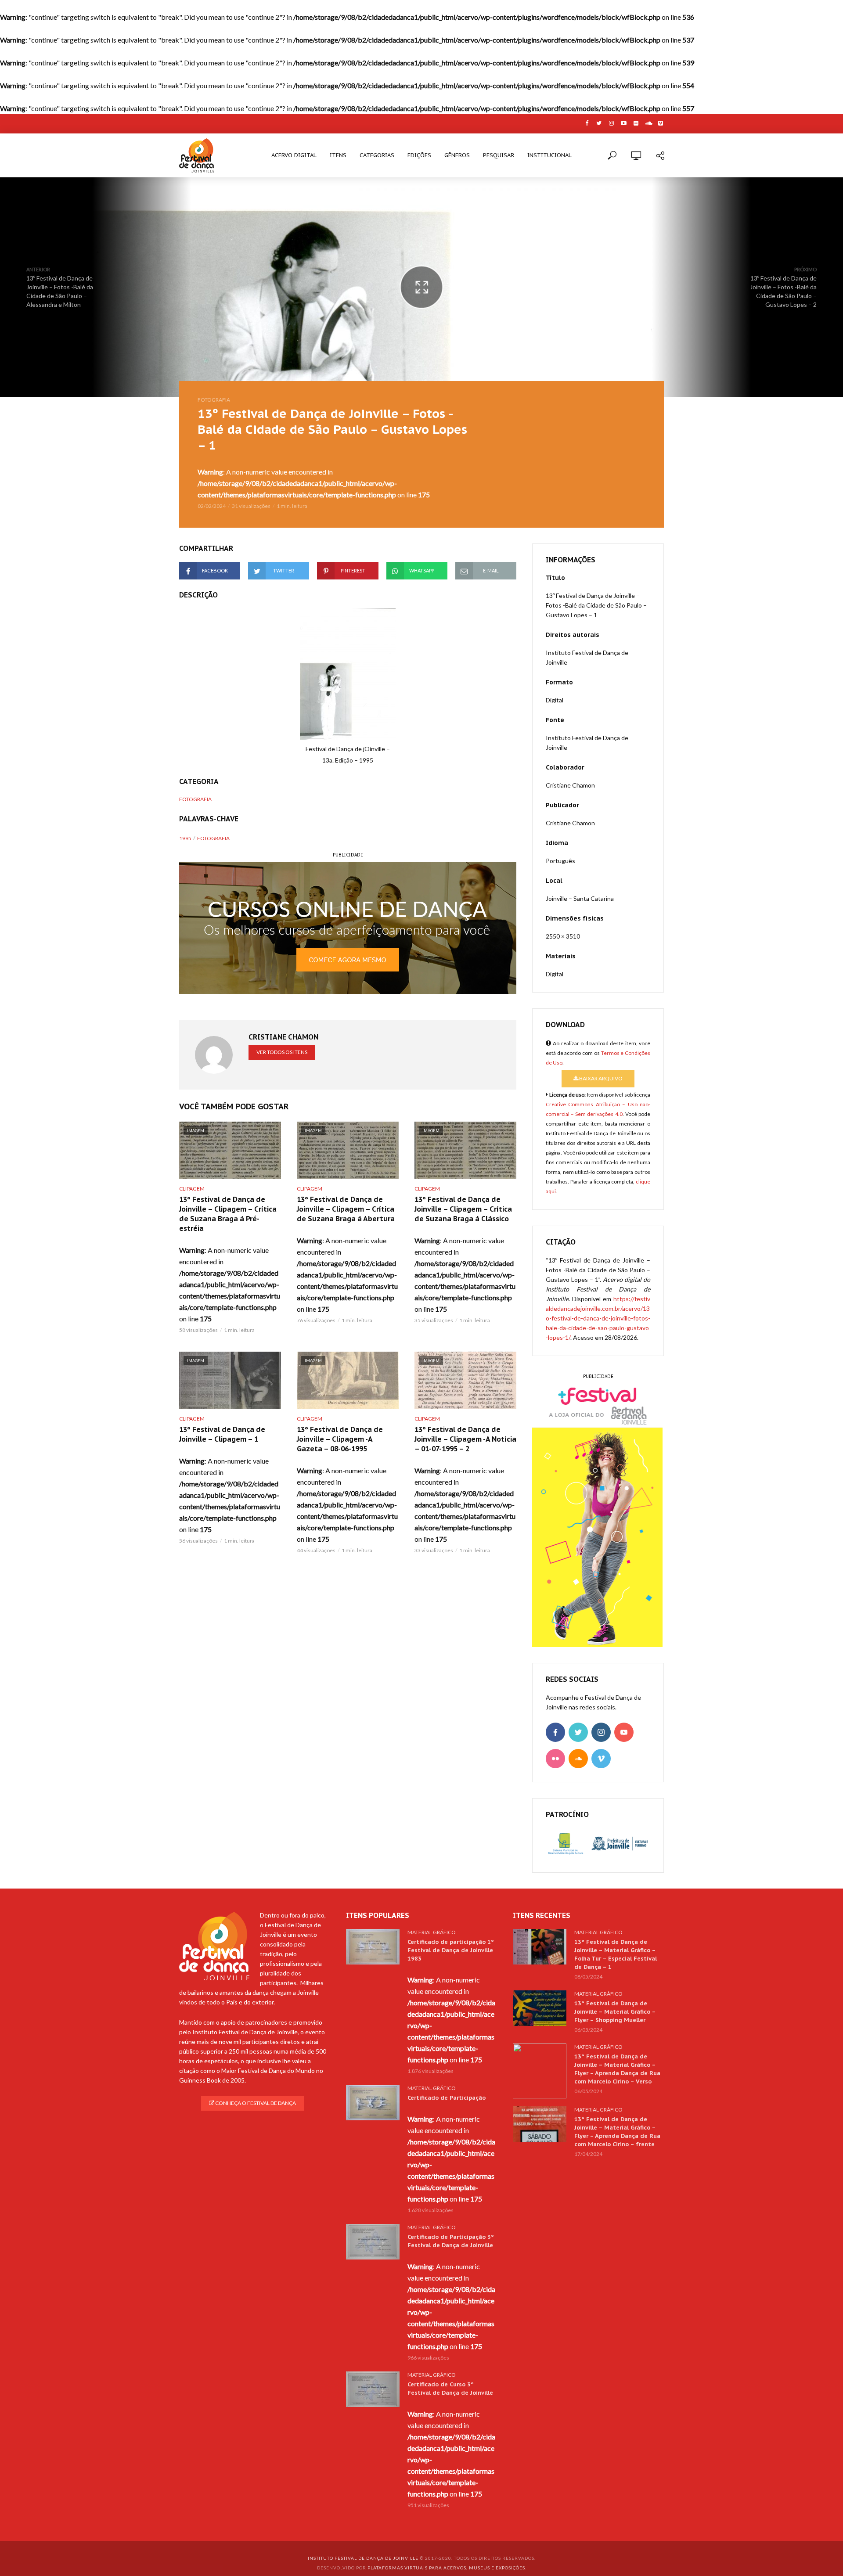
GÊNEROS (457, 155)
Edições (419, 155)
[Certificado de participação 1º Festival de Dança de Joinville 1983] (373, 1947)
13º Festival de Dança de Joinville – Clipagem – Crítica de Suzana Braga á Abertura (346, 1209)
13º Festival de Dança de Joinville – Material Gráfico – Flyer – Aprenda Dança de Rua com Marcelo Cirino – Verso (617, 2069)
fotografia (213, 838)
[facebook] (555, 1732)
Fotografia (214, 400)
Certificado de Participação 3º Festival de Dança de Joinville (451, 2241)
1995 (185, 838)
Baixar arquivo (600, 1078)
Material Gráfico (432, 1932)
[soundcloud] (578, 1759)
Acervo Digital (294, 155)
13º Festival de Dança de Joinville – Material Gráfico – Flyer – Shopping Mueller (615, 2012)
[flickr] (555, 1759)
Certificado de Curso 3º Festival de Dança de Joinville (450, 2389)
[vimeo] (601, 1759)
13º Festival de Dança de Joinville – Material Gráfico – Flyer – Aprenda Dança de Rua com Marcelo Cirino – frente (617, 2132)
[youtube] (624, 1732)
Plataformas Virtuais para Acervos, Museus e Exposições (446, 2568)
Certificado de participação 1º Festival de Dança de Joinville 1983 (451, 1950)
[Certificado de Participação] (373, 2103)
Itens (338, 155)
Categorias (377, 155)
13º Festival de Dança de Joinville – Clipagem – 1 (222, 1434)
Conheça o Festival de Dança (255, 2103)
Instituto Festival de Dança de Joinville (363, 2558)
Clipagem (192, 1189)
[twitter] (578, 1732)
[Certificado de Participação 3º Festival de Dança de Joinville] (373, 2242)
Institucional (549, 155)
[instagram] (601, 1732)
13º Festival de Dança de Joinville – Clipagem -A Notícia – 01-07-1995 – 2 (465, 1439)
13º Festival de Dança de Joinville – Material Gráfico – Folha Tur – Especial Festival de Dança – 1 (616, 1954)
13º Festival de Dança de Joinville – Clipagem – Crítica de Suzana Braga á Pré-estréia (228, 1214)
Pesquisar (499, 155)
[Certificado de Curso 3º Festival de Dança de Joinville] (373, 2389)
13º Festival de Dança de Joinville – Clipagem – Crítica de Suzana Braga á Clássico (463, 1209)
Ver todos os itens (282, 1052)
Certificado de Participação (447, 2098)
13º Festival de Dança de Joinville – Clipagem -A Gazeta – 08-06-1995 (340, 1439)
